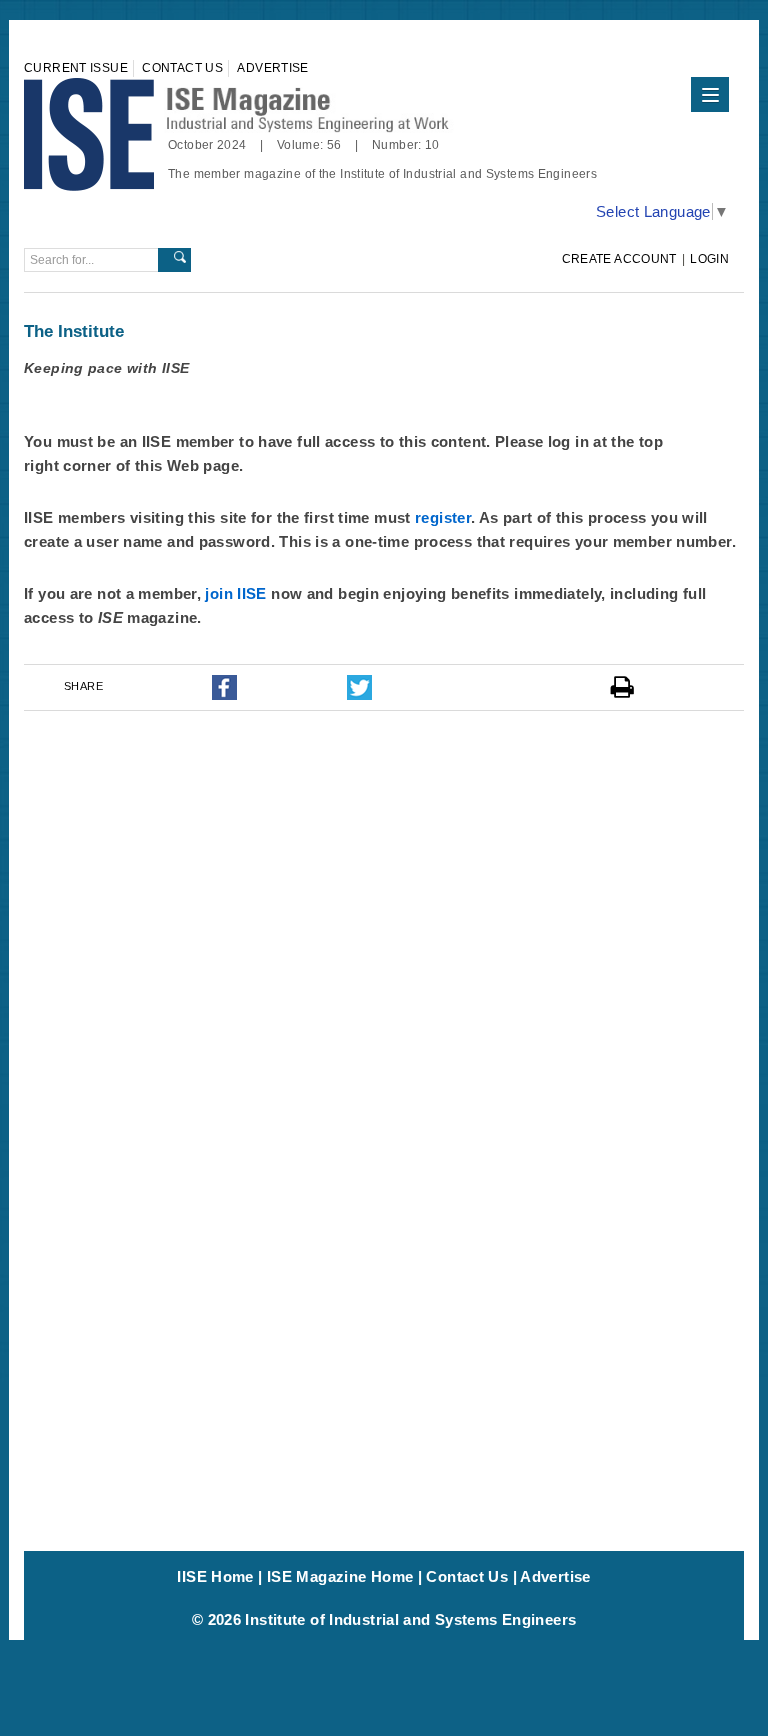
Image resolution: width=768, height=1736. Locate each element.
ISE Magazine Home (340, 1576)
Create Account (619, 259)
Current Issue (76, 68)
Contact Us (182, 68)
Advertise (272, 68)
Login (709, 259)
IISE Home (215, 1576)
